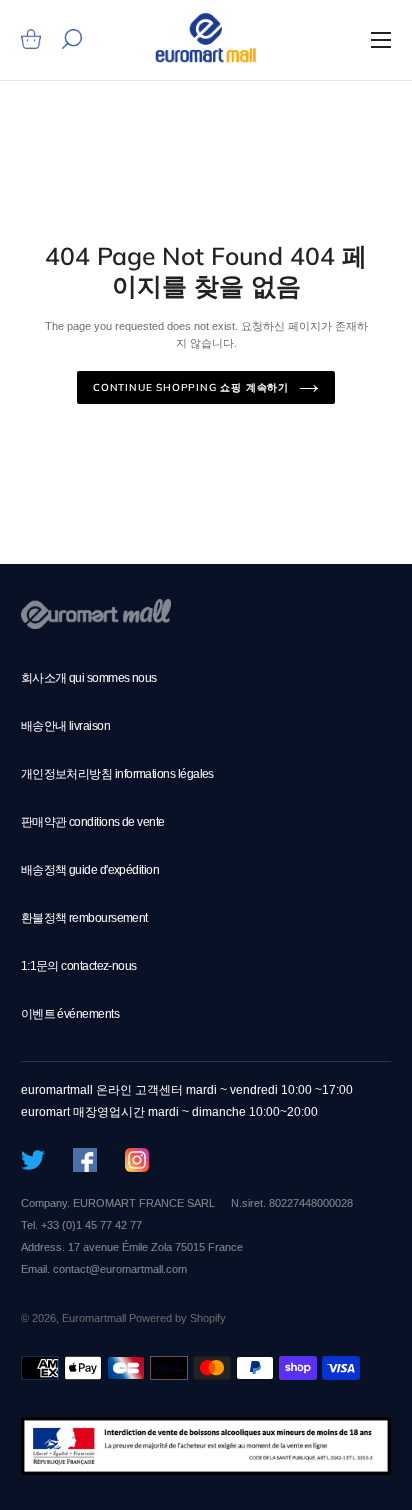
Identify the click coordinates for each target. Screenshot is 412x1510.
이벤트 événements (70, 1014)
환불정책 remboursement (84, 918)
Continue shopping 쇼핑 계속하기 (191, 387)
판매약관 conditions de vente (93, 822)
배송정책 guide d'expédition (90, 870)
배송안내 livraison (65, 726)
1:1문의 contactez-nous (79, 966)
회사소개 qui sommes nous (89, 678)
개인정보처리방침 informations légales (117, 774)
